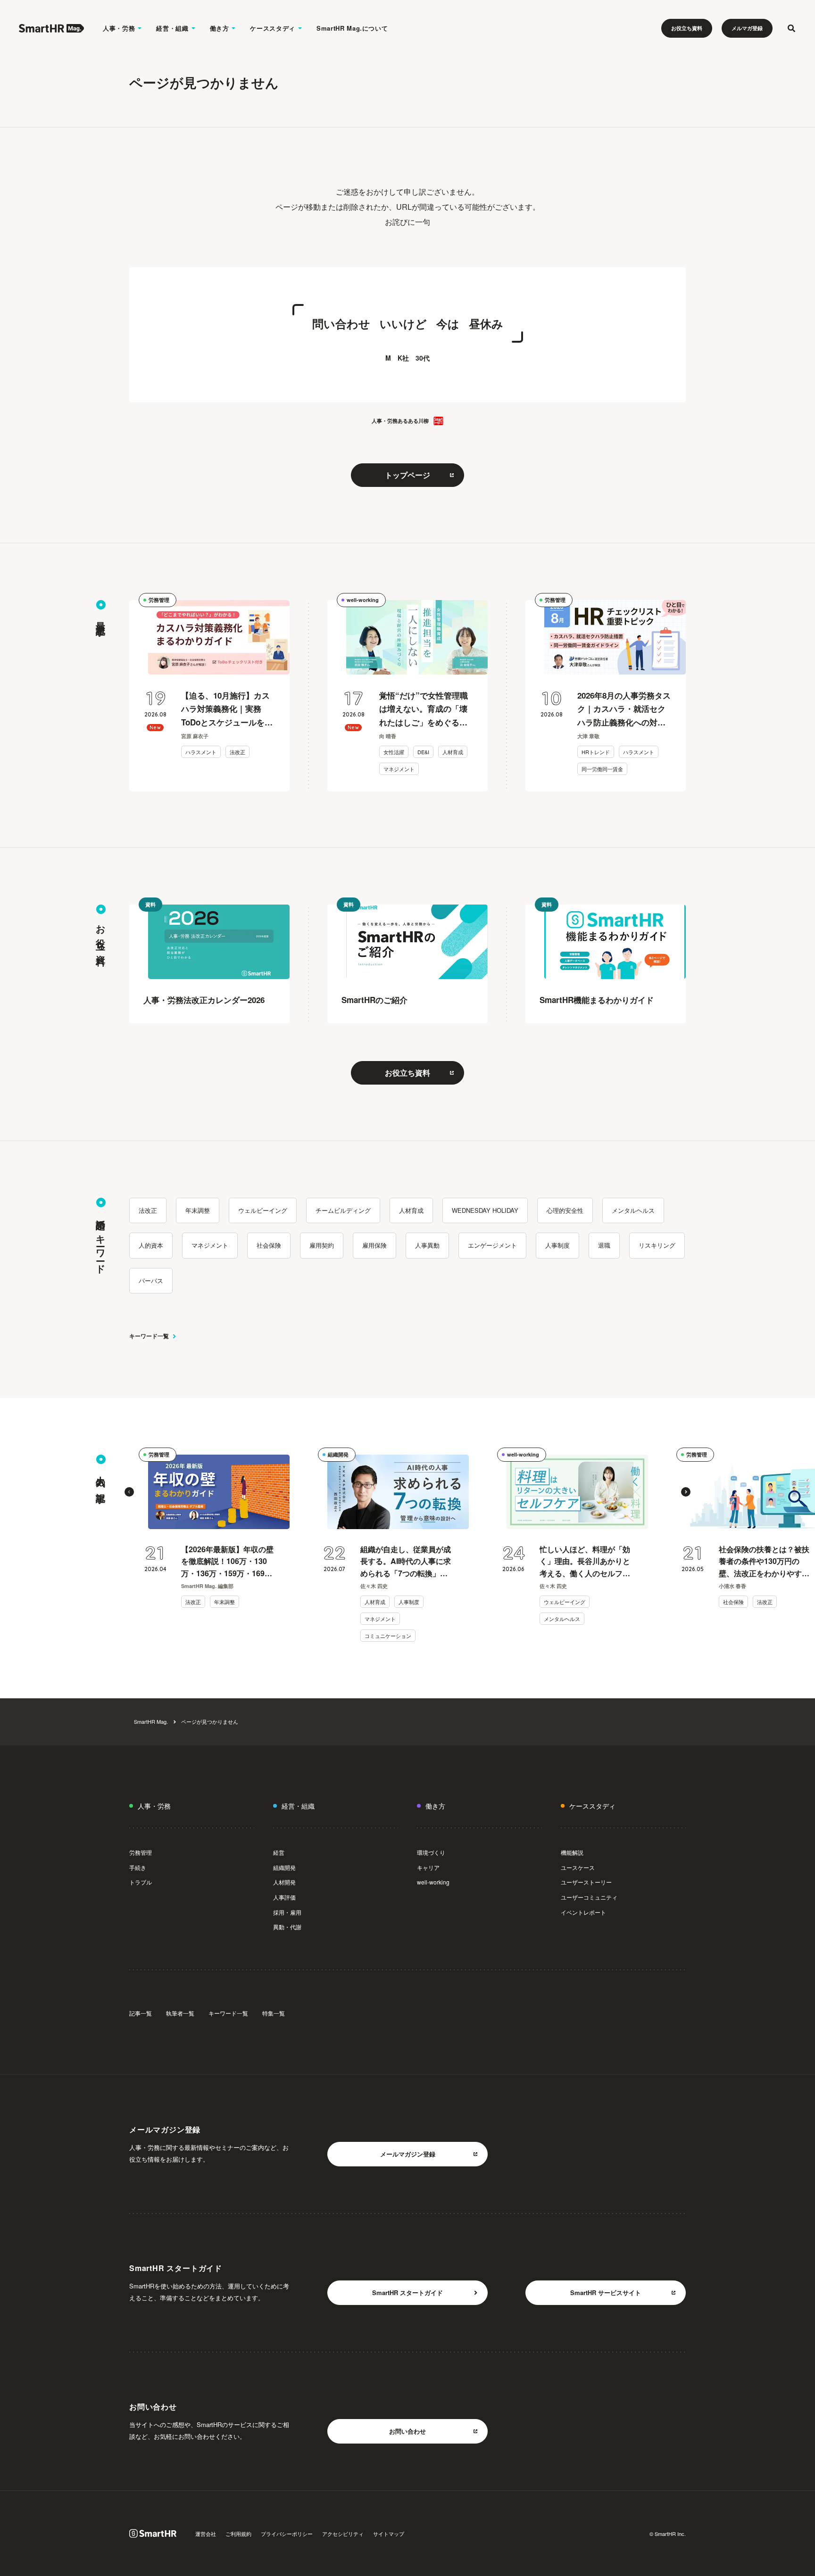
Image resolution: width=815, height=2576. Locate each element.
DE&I (423, 752)
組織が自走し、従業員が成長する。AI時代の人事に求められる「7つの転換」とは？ (406, 1562)
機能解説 (572, 1852)
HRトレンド (596, 752)
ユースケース (578, 1867)
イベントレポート (583, 1912)
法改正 (237, 752)
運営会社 (206, 2534)
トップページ (407, 475)
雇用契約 (322, 1245)
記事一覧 (141, 2013)
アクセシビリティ (343, 2534)
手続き (138, 1867)
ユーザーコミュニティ (589, 1897)
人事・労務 (119, 28)
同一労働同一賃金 (602, 769)
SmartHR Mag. (151, 1721)
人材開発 (284, 1882)
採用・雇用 (287, 1912)
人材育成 (453, 752)
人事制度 (557, 1245)
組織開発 (338, 1454)
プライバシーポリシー (287, 2534)
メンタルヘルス (633, 1210)
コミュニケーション (388, 1636)
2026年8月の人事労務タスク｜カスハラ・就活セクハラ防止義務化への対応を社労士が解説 (624, 710)
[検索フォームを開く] (791, 28)
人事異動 (427, 1245)
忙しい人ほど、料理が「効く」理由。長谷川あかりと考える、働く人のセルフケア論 (585, 1562)
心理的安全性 (565, 1210)
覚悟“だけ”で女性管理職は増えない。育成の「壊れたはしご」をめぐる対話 (424, 710)
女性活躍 (394, 752)
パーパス (151, 1280)
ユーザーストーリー (586, 1882)
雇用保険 (374, 1245)
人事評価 (284, 1897)
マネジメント (399, 769)
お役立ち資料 (687, 28)
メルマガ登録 (747, 28)
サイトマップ (389, 2534)
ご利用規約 (238, 2534)
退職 (604, 1245)
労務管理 (159, 600)
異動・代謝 (287, 1927)
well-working (363, 600)
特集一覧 (274, 2013)
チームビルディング (343, 1210)
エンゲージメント (492, 1245)
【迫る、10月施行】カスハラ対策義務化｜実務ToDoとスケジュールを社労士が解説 (227, 710)
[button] (129, 1492)
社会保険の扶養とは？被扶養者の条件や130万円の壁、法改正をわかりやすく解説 (764, 1562)
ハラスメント (201, 752)
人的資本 (151, 1245)
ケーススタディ (273, 28)
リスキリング (657, 1245)
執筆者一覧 (180, 2013)
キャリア (428, 1867)
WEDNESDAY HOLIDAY (485, 1210)
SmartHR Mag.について (352, 28)
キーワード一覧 (149, 1336)
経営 (279, 1852)
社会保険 (269, 1245)
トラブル (141, 1882)
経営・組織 (172, 28)
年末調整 (198, 1210)
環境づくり (431, 1852)
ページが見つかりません (210, 1721)
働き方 (220, 28)
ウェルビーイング (263, 1210)
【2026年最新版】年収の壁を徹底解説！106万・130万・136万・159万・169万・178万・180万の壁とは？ (227, 1562)
